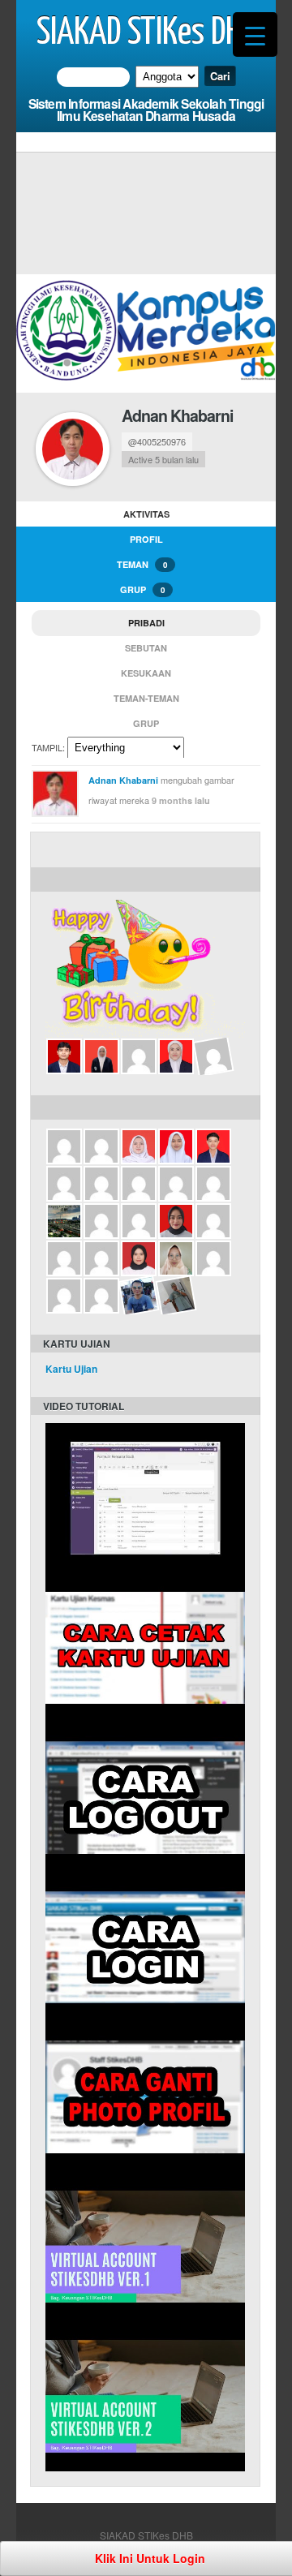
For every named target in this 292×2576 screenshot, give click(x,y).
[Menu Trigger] (255, 34)
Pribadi (146, 623)
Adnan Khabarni (177, 415)
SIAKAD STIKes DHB (146, 33)
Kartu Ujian (71, 1369)
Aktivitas (146, 514)
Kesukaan (146, 673)
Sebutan (146, 648)
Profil (146, 539)
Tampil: (48, 747)
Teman (142, 564)
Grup (142, 589)
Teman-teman (146, 698)
